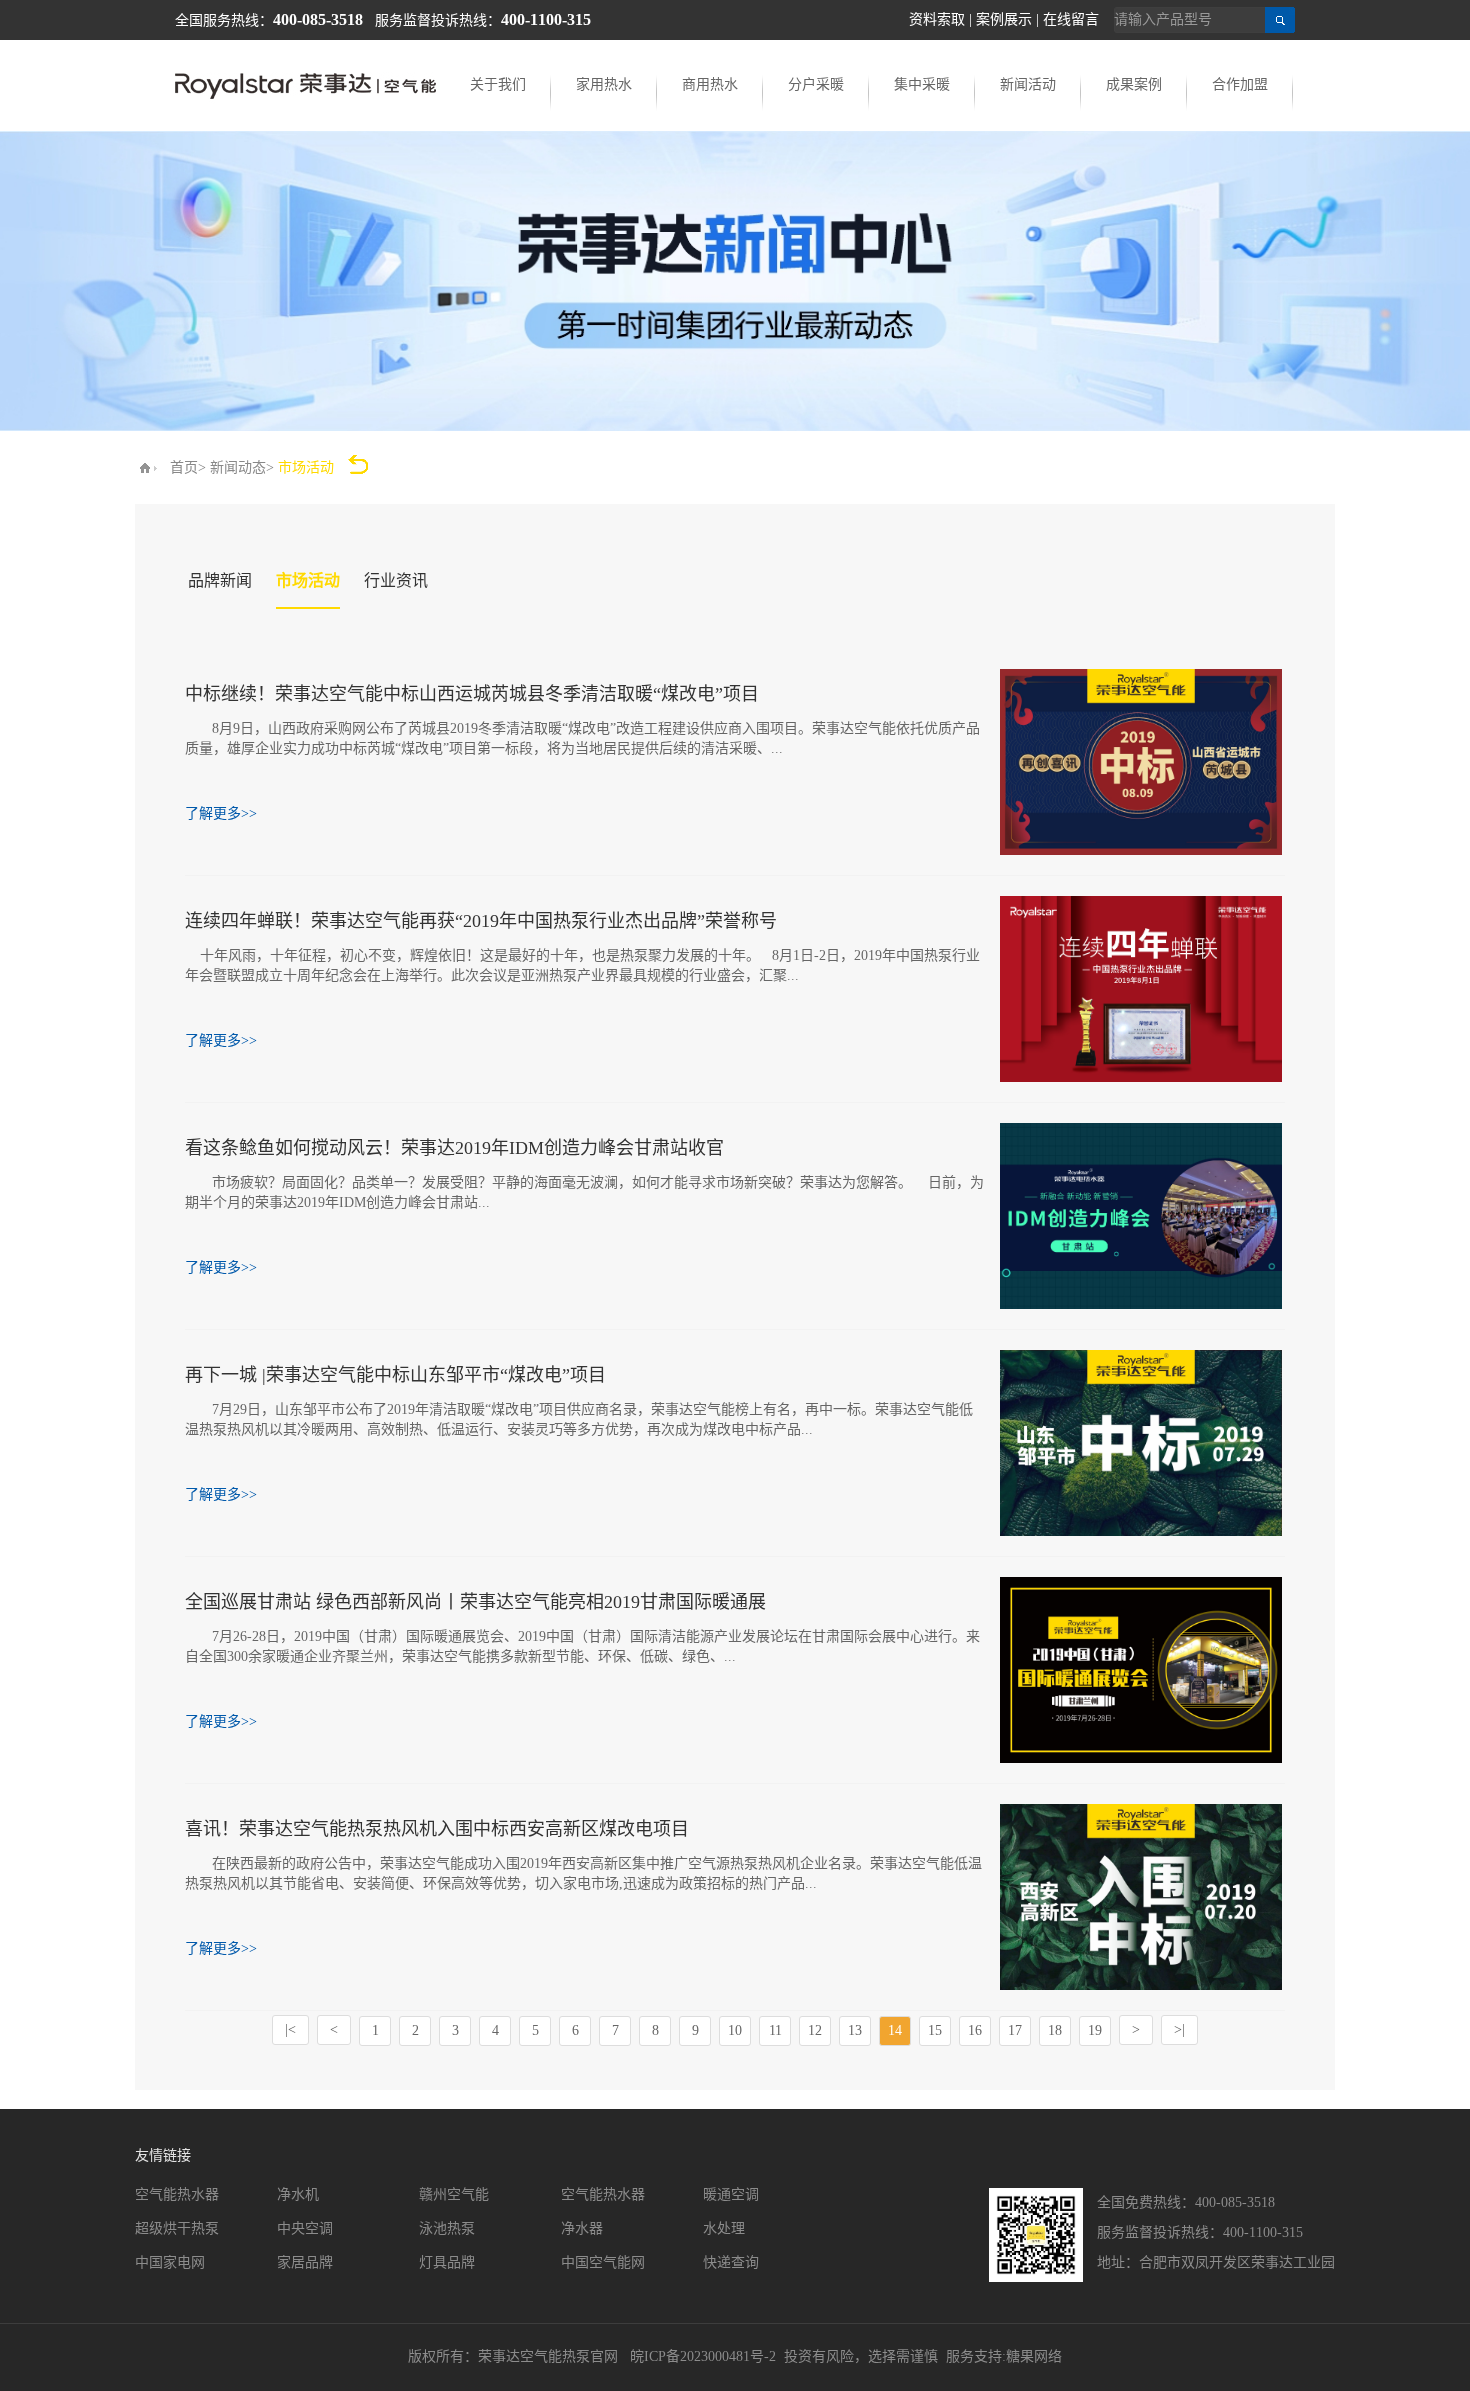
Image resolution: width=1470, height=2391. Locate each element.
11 (775, 2030)
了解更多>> (221, 813)
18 (1055, 2030)
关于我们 (498, 84)
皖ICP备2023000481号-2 (703, 2356)
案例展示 (1004, 19)
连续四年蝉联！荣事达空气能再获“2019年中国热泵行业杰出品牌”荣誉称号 (481, 921)
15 (935, 2030)
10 (735, 2030)
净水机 (298, 2194)
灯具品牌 (447, 2262)
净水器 (582, 2228)
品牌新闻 (220, 580)
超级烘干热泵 (177, 2228)
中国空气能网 (603, 2262)
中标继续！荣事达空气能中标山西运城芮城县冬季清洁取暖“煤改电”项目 (472, 694)
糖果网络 (1034, 2356)
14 (895, 2030)
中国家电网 (170, 2262)
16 (975, 2030)
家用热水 (604, 84)
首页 (184, 467)
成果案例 (1134, 84)
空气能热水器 (177, 2194)
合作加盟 (1240, 84)
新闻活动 (1028, 84)
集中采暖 (922, 84)
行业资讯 (396, 580)
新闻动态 (238, 467)
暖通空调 (731, 2194)
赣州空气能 (454, 2194)
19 (1095, 2030)
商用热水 (710, 84)
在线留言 (1071, 19)
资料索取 (937, 19)
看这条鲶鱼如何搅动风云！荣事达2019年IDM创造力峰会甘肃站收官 (454, 1148)
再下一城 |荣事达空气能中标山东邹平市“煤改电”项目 (395, 1375)
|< (290, 2029)
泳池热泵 (447, 2228)
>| (1179, 2029)
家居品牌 (305, 2262)
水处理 (724, 2228)
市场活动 (308, 580)
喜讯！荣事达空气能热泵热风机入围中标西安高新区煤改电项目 (437, 1829)
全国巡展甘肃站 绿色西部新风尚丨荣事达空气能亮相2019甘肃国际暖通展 (475, 1602)
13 (855, 2030)
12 (815, 2030)
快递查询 (731, 2262)
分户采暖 (816, 84)
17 (1015, 2030)
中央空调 (305, 2228)
